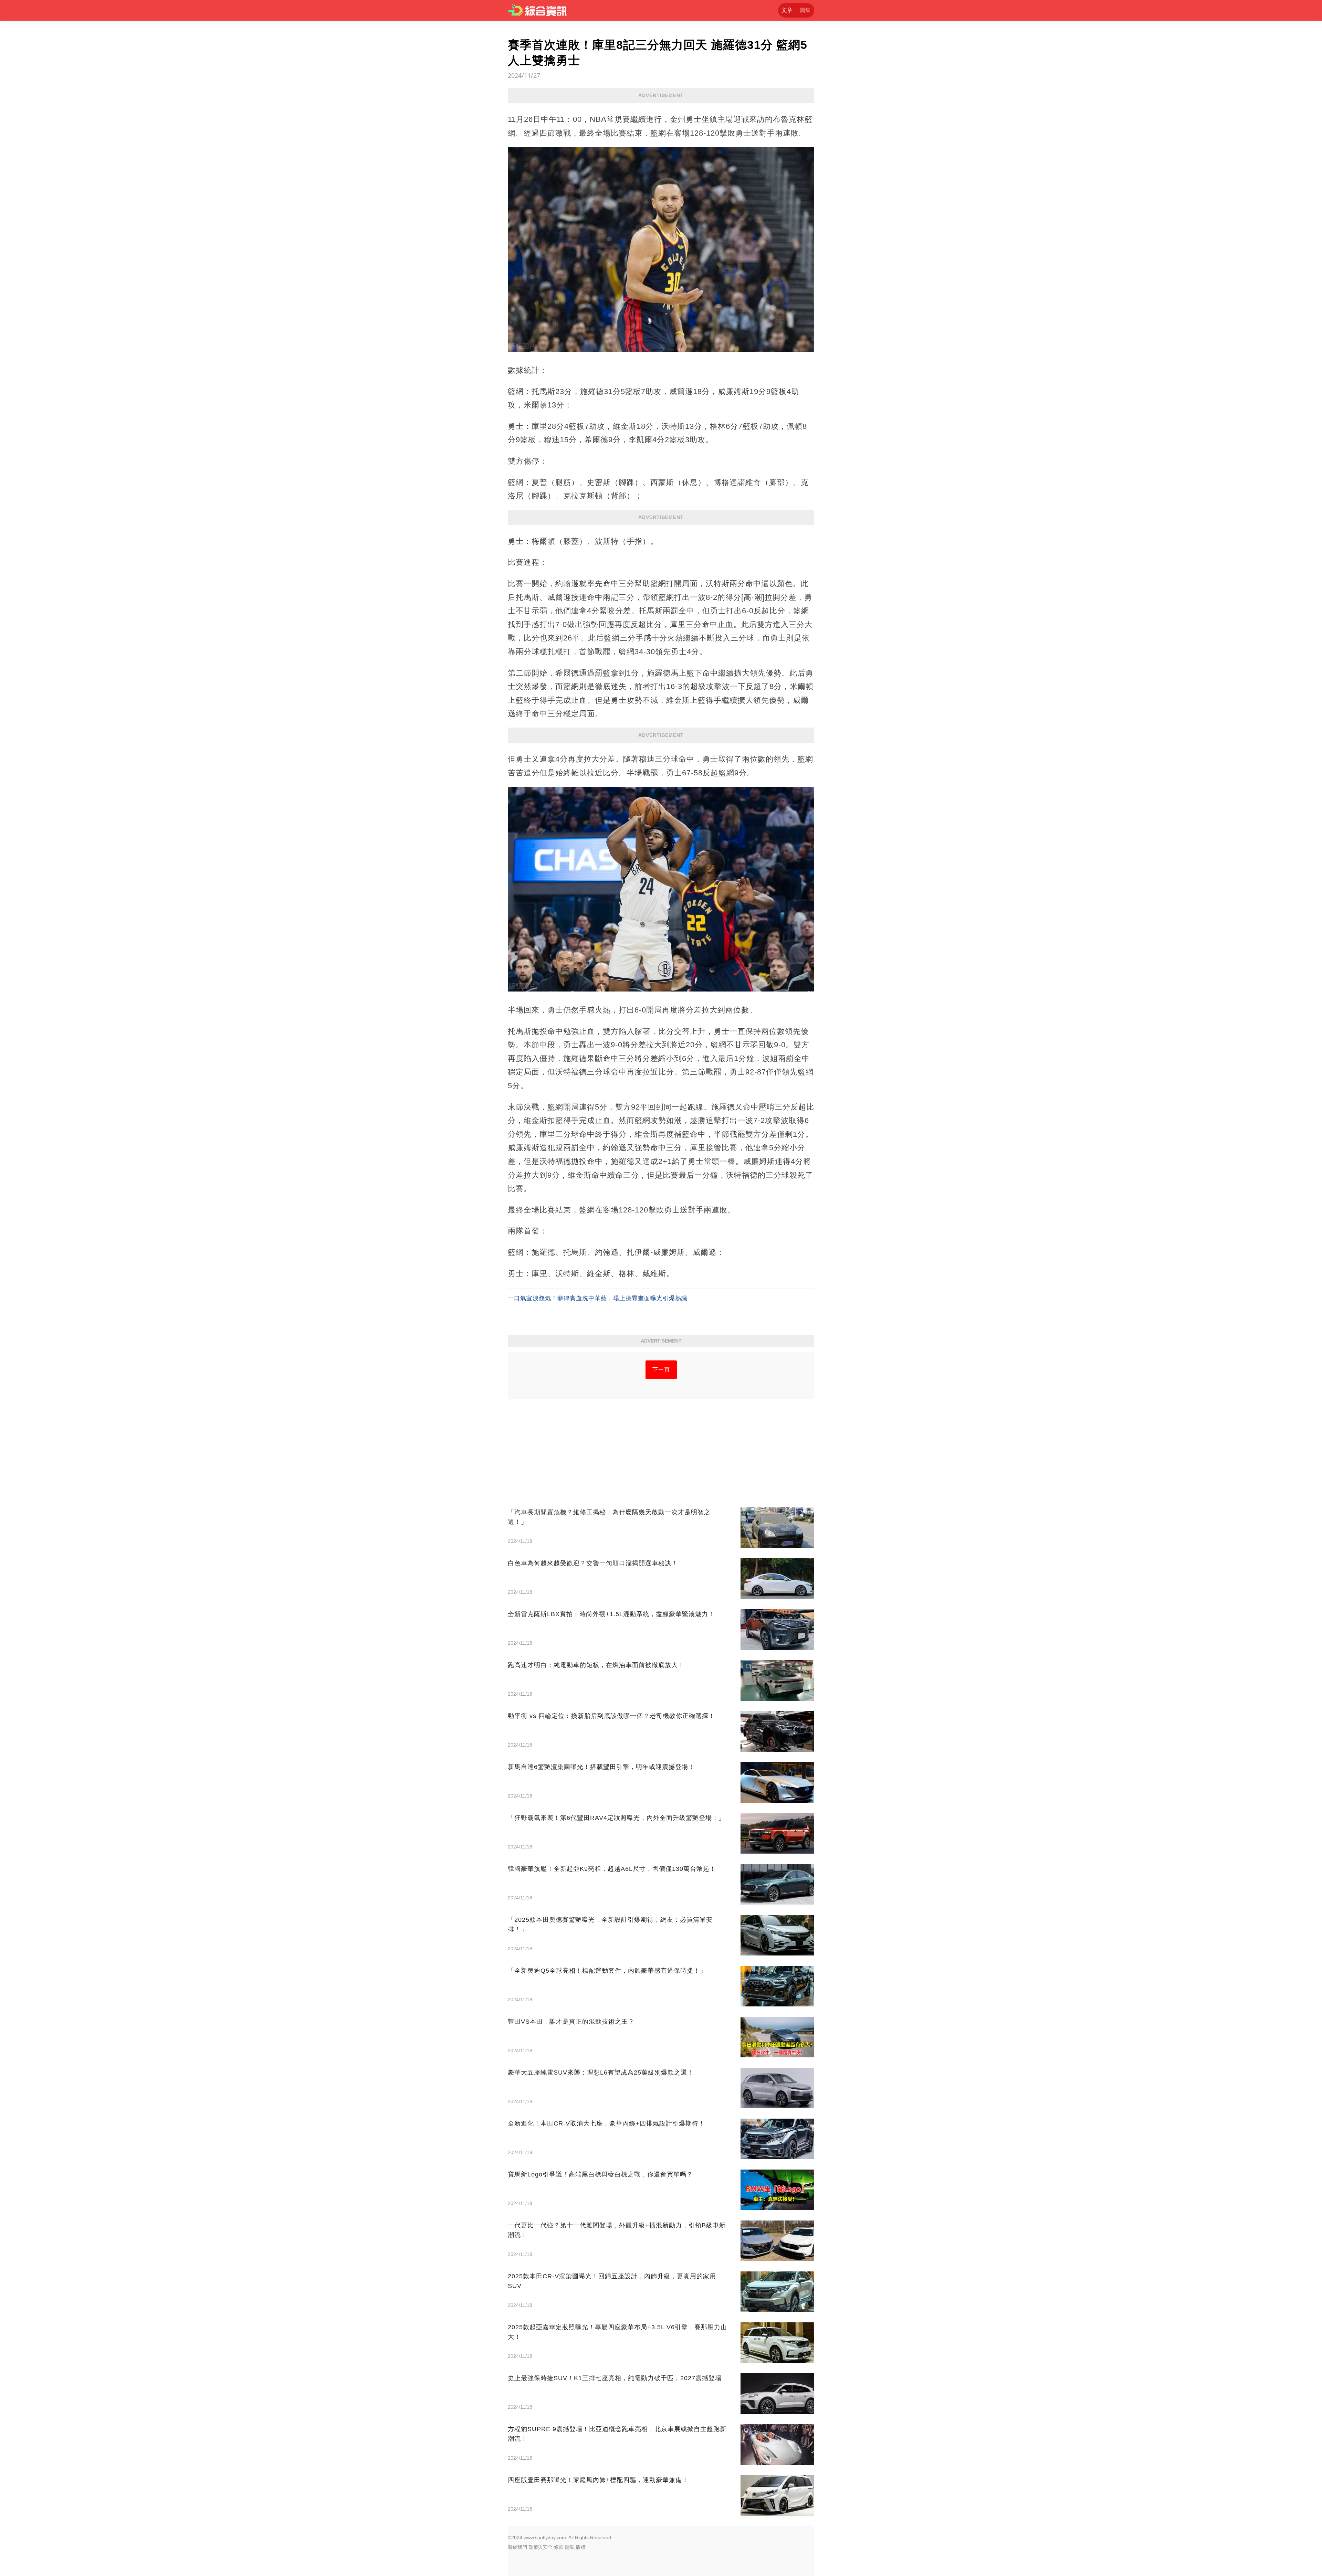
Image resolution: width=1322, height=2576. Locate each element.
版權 (581, 2547)
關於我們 (517, 2547)
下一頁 (661, 1370)
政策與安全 (541, 2547)
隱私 (570, 2547)
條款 (559, 2547)
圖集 (805, 10)
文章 (787, 10)
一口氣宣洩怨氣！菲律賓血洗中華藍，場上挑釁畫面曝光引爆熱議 (598, 1298)
